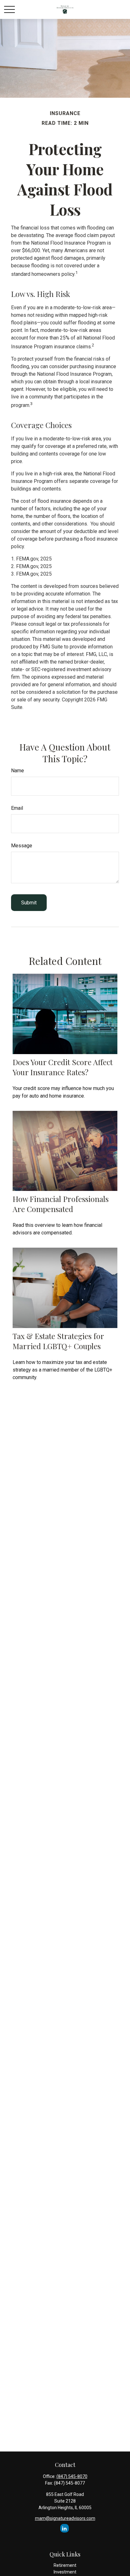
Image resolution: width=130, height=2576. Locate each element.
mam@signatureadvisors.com (65, 2518)
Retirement (65, 2565)
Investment (65, 2572)
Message (22, 846)
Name (18, 771)
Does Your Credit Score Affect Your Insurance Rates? (63, 1067)
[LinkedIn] (65, 2528)
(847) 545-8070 (72, 2476)
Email (17, 808)
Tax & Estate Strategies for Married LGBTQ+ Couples (58, 1341)
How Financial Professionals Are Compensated (61, 1204)
